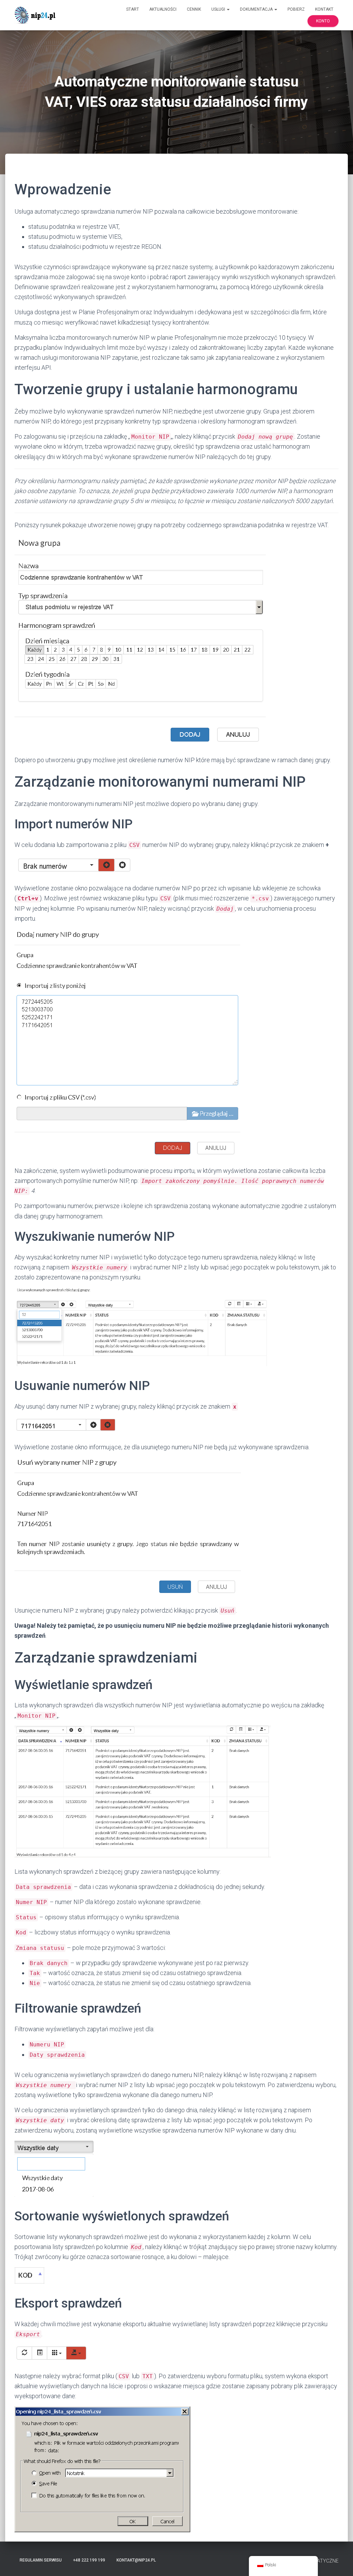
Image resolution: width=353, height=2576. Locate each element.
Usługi (219, 9)
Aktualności (163, 9)
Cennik (194, 9)
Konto (323, 21)
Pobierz (296, 9)
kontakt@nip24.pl (136, 2560)
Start (133, 9)
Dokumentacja (257, 9)
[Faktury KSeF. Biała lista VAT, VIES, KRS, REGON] (36, 15)
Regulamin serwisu (41, 2560)
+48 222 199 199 (89, 2560)
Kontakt (324, 9)
